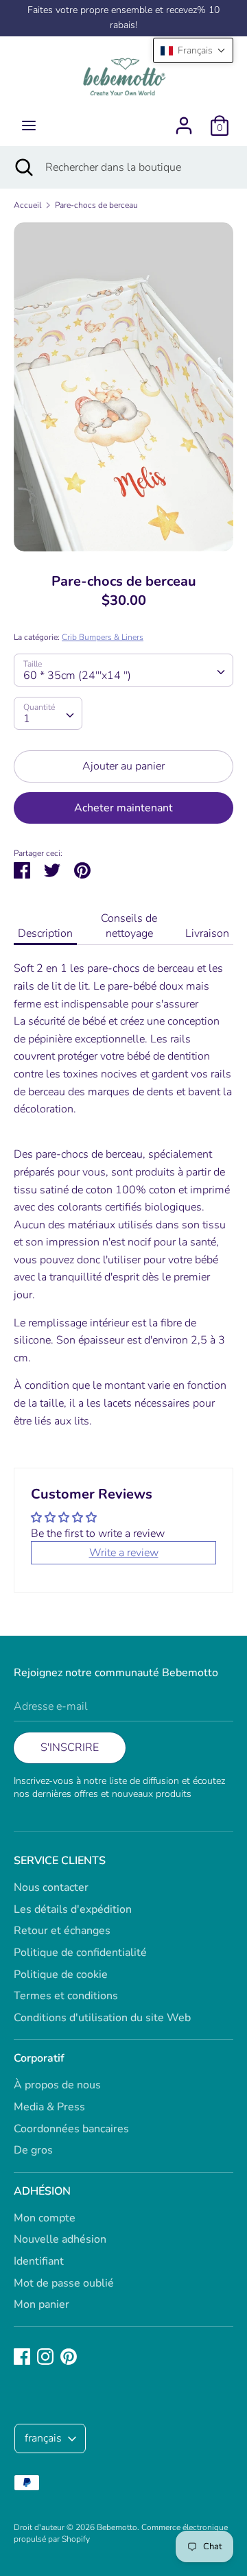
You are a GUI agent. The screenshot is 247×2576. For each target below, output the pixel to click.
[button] (193, 50)
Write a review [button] (124, 1553)
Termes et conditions (66, 1996)
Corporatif (39, 2058)
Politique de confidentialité (80, 1953)
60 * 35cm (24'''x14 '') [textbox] (77, 676)
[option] (123, 387)
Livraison (207, 933)
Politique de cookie (61, 1975)
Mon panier (42, 2304)
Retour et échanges (62, 1931)
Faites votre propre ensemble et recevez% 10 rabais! (123, 17)
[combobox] (123, 670)
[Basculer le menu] (29, 126)
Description (45, 933)
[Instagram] (45, 2356)
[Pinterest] (69, 2356)
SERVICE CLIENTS (60, 1861)
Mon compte (45, 2218)
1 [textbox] (27, 719)
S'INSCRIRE (70, 1748)
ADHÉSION (42, 2191)
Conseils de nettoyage (129, 926)
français (43, 2438)
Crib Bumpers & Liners (103, 637)
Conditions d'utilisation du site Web (102, 2018)
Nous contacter (51, 1887)
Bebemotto (117, 2527)
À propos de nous (57, 2085)
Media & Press (49, 2107)
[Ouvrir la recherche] (23, 167)
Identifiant (39, 2261)
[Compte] (184, 120)
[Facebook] (22, 2356)
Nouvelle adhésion (60, 2239)
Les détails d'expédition (73, 1909)
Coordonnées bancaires (71, 2129)
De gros (33, 2150)
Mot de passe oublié (64, 2283)
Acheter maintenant (123, 808)
